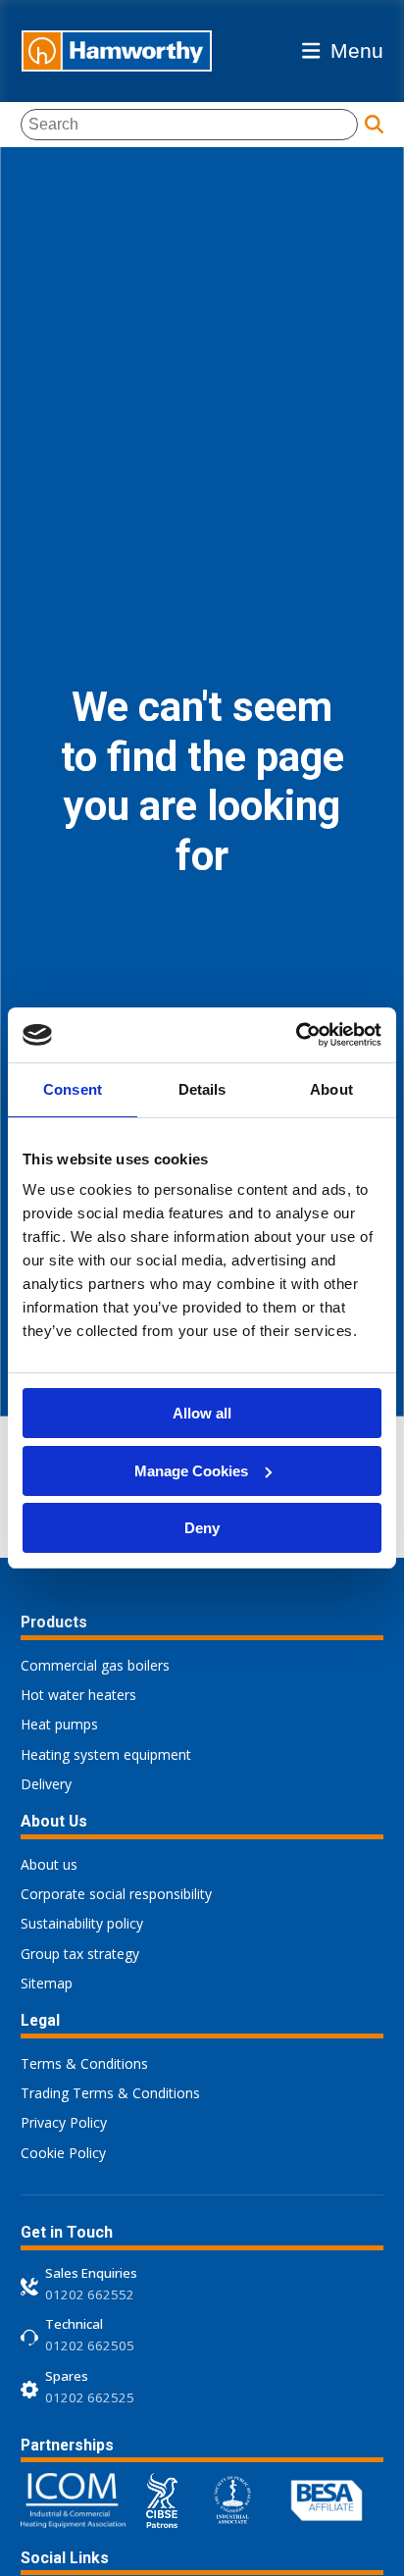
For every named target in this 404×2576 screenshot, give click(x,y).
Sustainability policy (82, 1923)
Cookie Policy (63, 2153)
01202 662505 (90, 2345)
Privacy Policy (64, 2122)
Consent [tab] (73, 1089)
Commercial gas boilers (95, 1665)
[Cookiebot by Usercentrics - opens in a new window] (296, 1035)
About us (49, 1864)
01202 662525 (90, 2397)
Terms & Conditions (84, 2063)
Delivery (46, 1784)
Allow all (202, 1413)
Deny (202, 1528)
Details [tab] (202, 1089)
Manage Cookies (191, 1471)
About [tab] (331, 1089)
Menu (357, 51)
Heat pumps (59, 1724)
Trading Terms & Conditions (110, 2093)
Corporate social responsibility (116, 1894)
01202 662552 (90, 2294)
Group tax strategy (80, 1954)
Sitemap (47, 1983)
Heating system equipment (106, 1754)
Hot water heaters (78, 1695)
